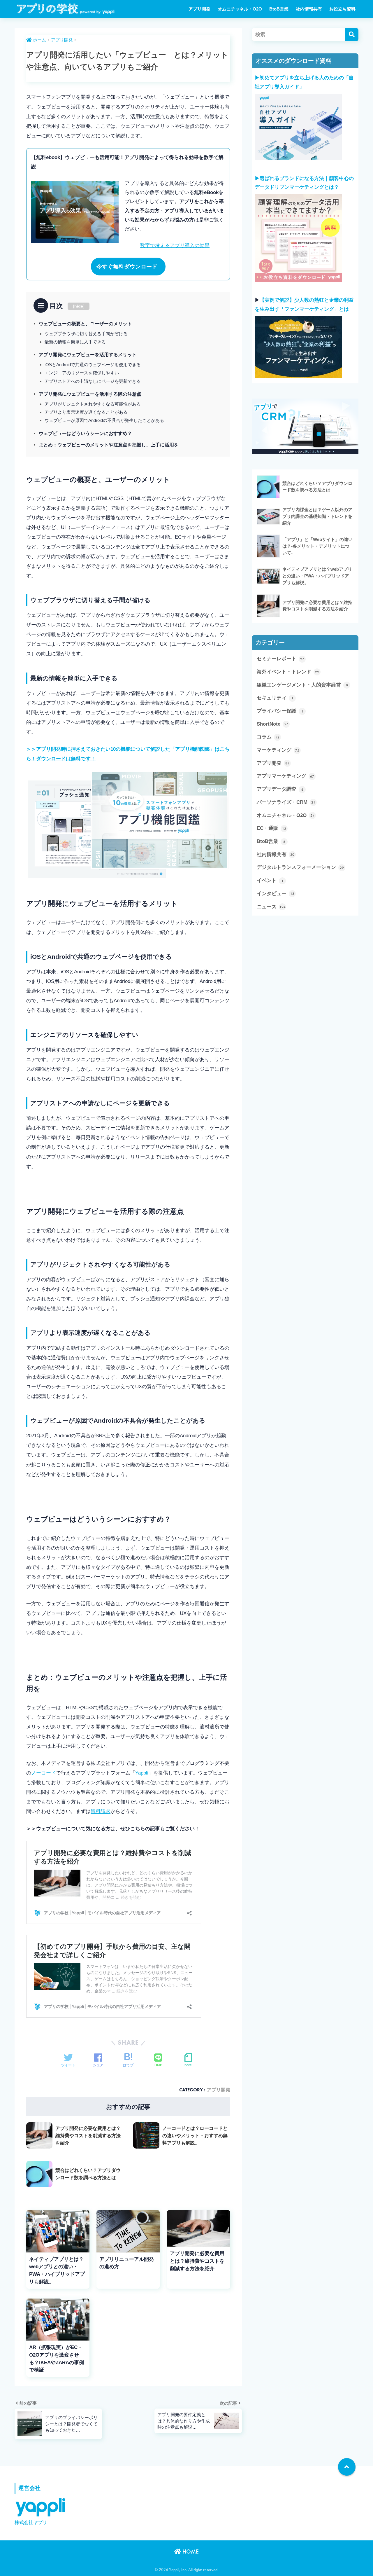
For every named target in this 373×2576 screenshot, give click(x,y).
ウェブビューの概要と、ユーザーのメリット (85, 324)
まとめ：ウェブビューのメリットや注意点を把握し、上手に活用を (109, 445)
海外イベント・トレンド (288, 672)
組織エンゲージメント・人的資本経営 (302, 685)
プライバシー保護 (280, 711)
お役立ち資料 (342, 9)
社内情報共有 (309, 9)
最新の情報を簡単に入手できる (75, 342)
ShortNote (272, 724)
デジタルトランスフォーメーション (300, 867)
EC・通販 (271, 828)
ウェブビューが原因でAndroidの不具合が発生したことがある (104, 420)
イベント (270, 880)
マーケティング (278, 750)
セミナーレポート (280, 659)
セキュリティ (275, 698)
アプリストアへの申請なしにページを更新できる (93, 381)
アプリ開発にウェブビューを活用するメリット (88, 354)
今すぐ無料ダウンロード (127, 267)
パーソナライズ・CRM (286, 802)
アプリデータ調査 (280, 789)
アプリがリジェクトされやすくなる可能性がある (93, 404)
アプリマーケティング (285, 776)
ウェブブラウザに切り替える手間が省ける (86, 334)
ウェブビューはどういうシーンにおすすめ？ (85, 433)
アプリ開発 (199, 9)
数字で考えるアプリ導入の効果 (175, 246)
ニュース (271, 907)
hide (79, 306)
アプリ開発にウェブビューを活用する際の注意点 (90, 394)
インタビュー (276, 894)
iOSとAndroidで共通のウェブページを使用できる (93, 365)
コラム (268, 737)
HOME (190, 2551)
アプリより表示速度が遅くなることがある (86, 412)
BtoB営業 (279, 9)
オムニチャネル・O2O (240, 9)
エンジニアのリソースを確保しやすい (82, 373)
